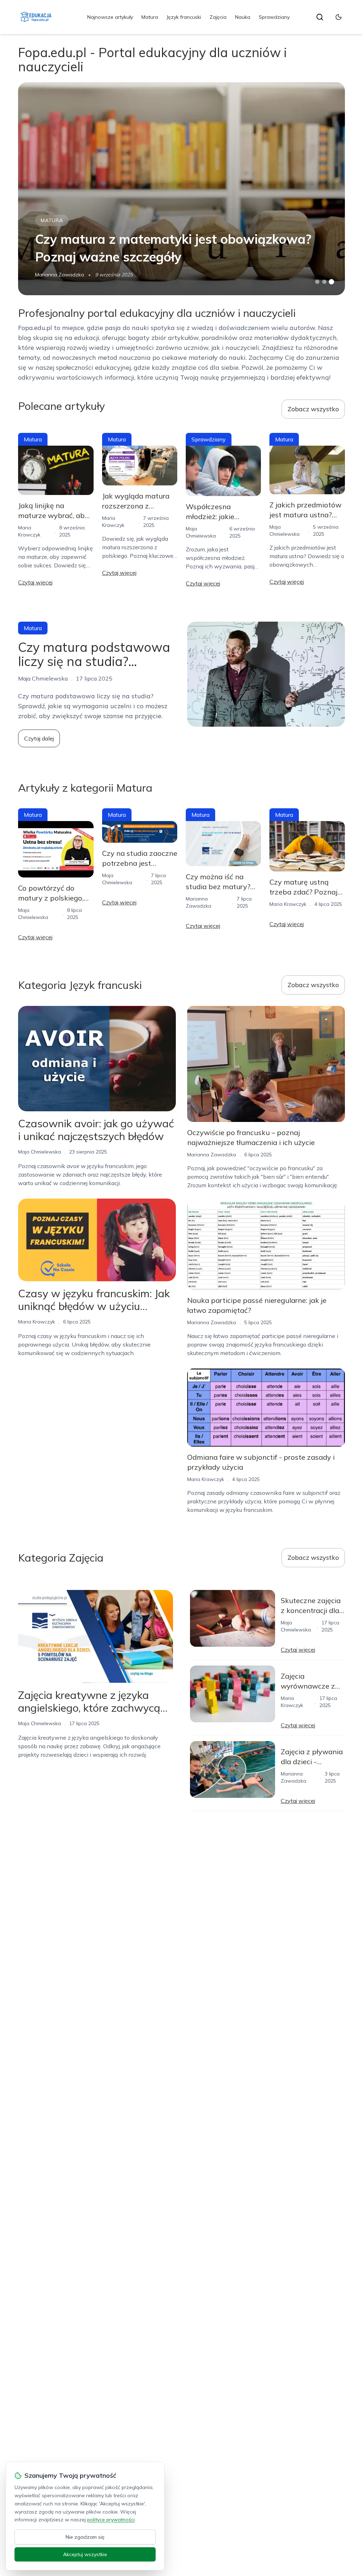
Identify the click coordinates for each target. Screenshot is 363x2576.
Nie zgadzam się (85, 2537)
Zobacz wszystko (313, 409)
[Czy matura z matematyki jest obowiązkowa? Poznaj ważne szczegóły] (181, 189)
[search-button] (320, 17)
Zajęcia (218, 17)
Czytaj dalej (39, 738)
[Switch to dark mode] (339, 17)
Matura (150, 17)
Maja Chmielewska (40, 1152)
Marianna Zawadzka (60, 275)
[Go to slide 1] (317, 282)
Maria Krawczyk (288, 904)
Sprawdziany (274, 17)
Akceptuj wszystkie (85, 2554)
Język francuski (184, 17)
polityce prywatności (111, 2520)
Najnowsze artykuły (110, 17)
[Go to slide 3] (331, 282)
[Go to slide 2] (324, 282)
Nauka (243, 17)
